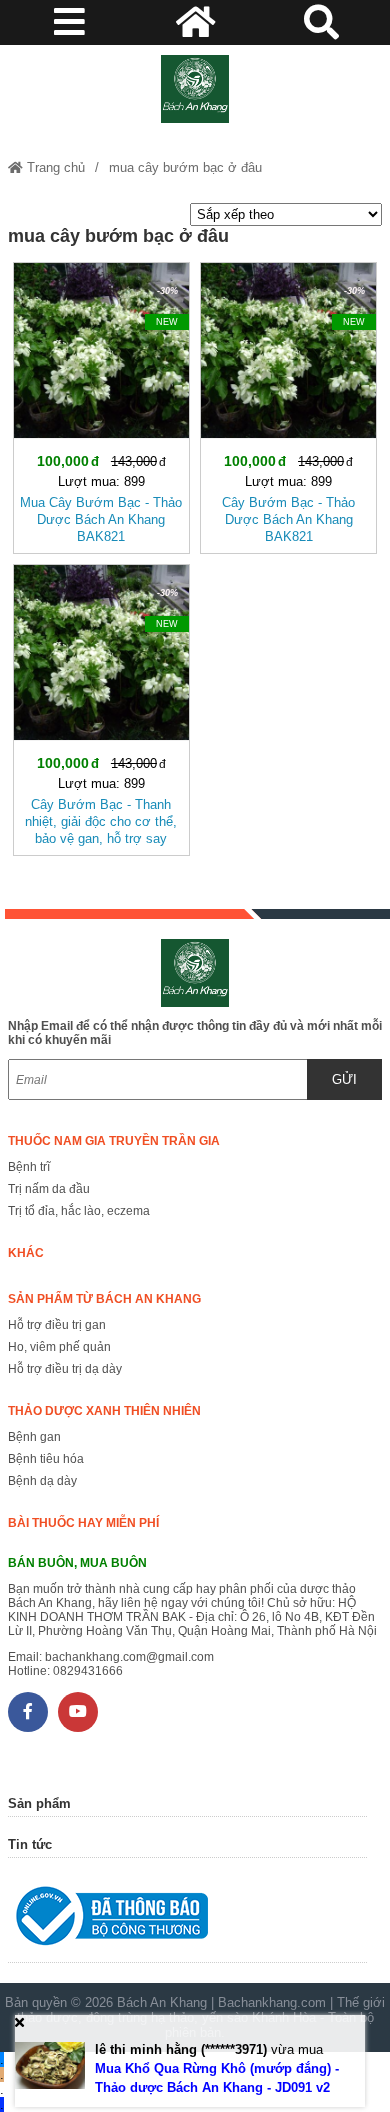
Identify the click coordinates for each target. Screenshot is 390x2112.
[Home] (195, 89)
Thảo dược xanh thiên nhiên (104, 1411)
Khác (26, 1253)
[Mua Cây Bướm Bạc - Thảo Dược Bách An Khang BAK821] (101, 404)
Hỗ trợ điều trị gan (57, 1325)
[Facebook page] (28, 1712)
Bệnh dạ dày (42, 1481)
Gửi (344, 1079)
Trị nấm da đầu (49, 1189)
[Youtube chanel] (78, 1712)
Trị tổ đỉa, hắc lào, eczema (79, 1211)
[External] (187, 1920)
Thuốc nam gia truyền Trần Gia (114, 1141)
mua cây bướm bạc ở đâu (185, 167)
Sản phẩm (39, 1803)
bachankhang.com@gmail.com (129, 1657)
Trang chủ (54, 167)
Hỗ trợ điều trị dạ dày (65, 1369)
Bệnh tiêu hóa (46, 1459)
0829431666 (88, 1671)
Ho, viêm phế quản (59, 1347)
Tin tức (30, 1844)
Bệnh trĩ (29, 1167)
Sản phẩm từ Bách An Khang (104, 1299)
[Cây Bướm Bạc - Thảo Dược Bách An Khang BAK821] (288, 404)
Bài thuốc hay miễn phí (83, 1523)
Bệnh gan (34, 1437)
